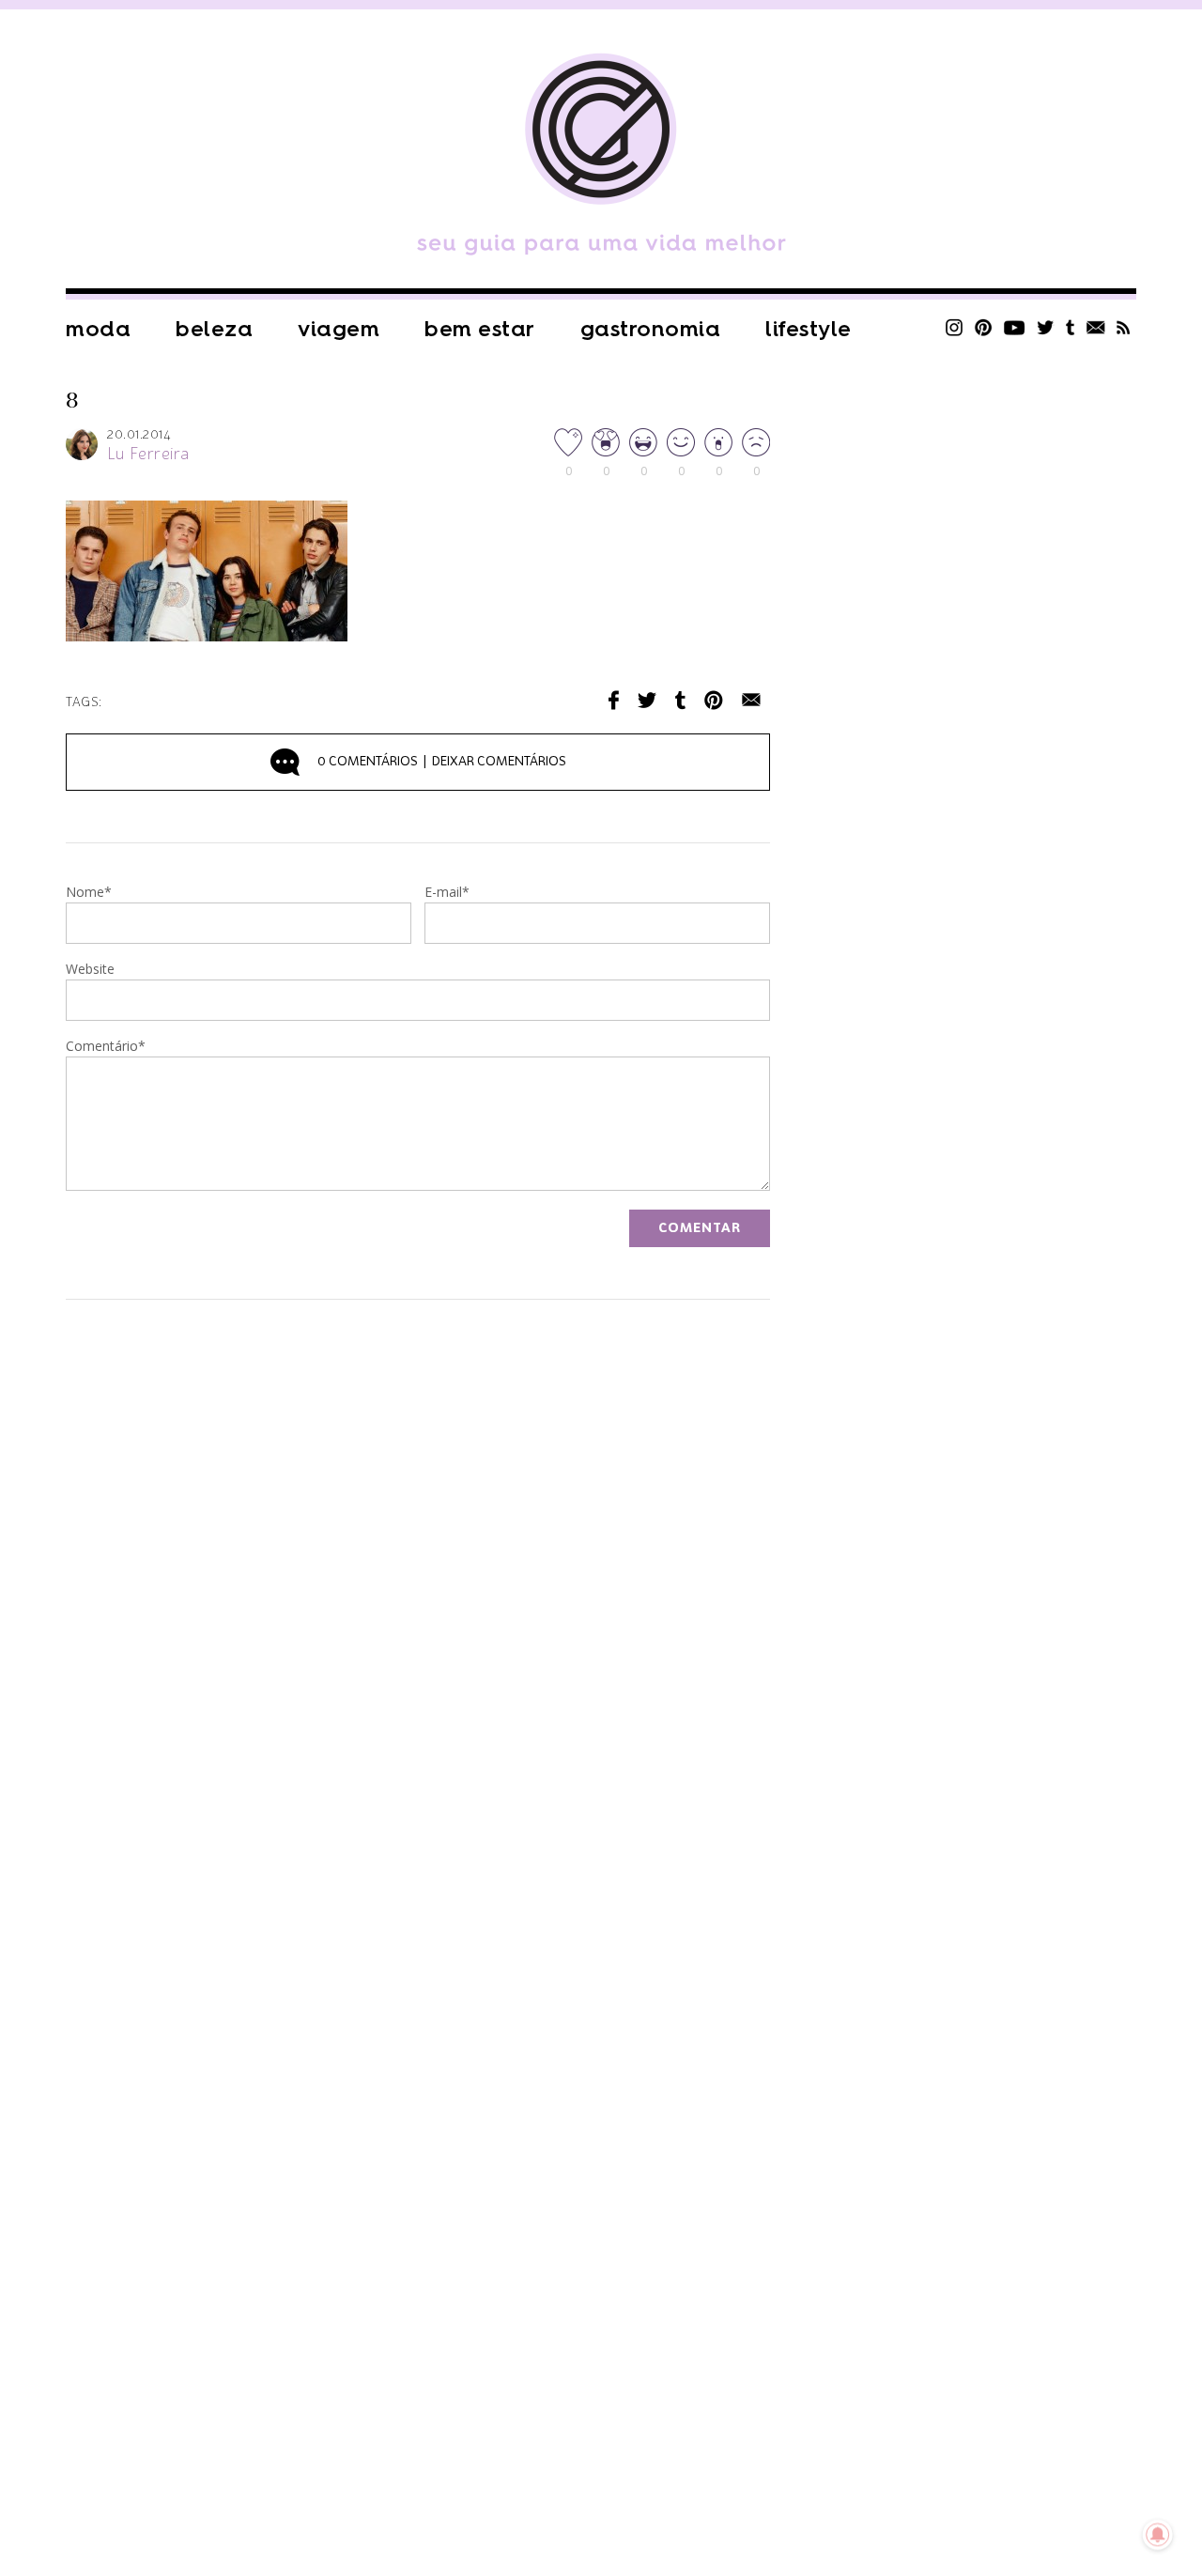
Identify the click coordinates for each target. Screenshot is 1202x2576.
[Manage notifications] (1158, 2535)
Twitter (1046, 327)
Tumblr (1071, 327)
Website (90, 970)
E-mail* (447, 893)
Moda (98, 329)
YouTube (1015, 327)
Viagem (339, 329)
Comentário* (106, 1047)
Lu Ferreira (148, 455)
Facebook (614, 700)
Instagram (954, 327)
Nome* (89, 893)
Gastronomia (651, 329)
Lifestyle (809, 329)
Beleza (214, 329)
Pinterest (983, 327)
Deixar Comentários (442, 762)
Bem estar (480, 329)
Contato (1096, 327)
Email (751, 700)
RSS (1124, 327)
